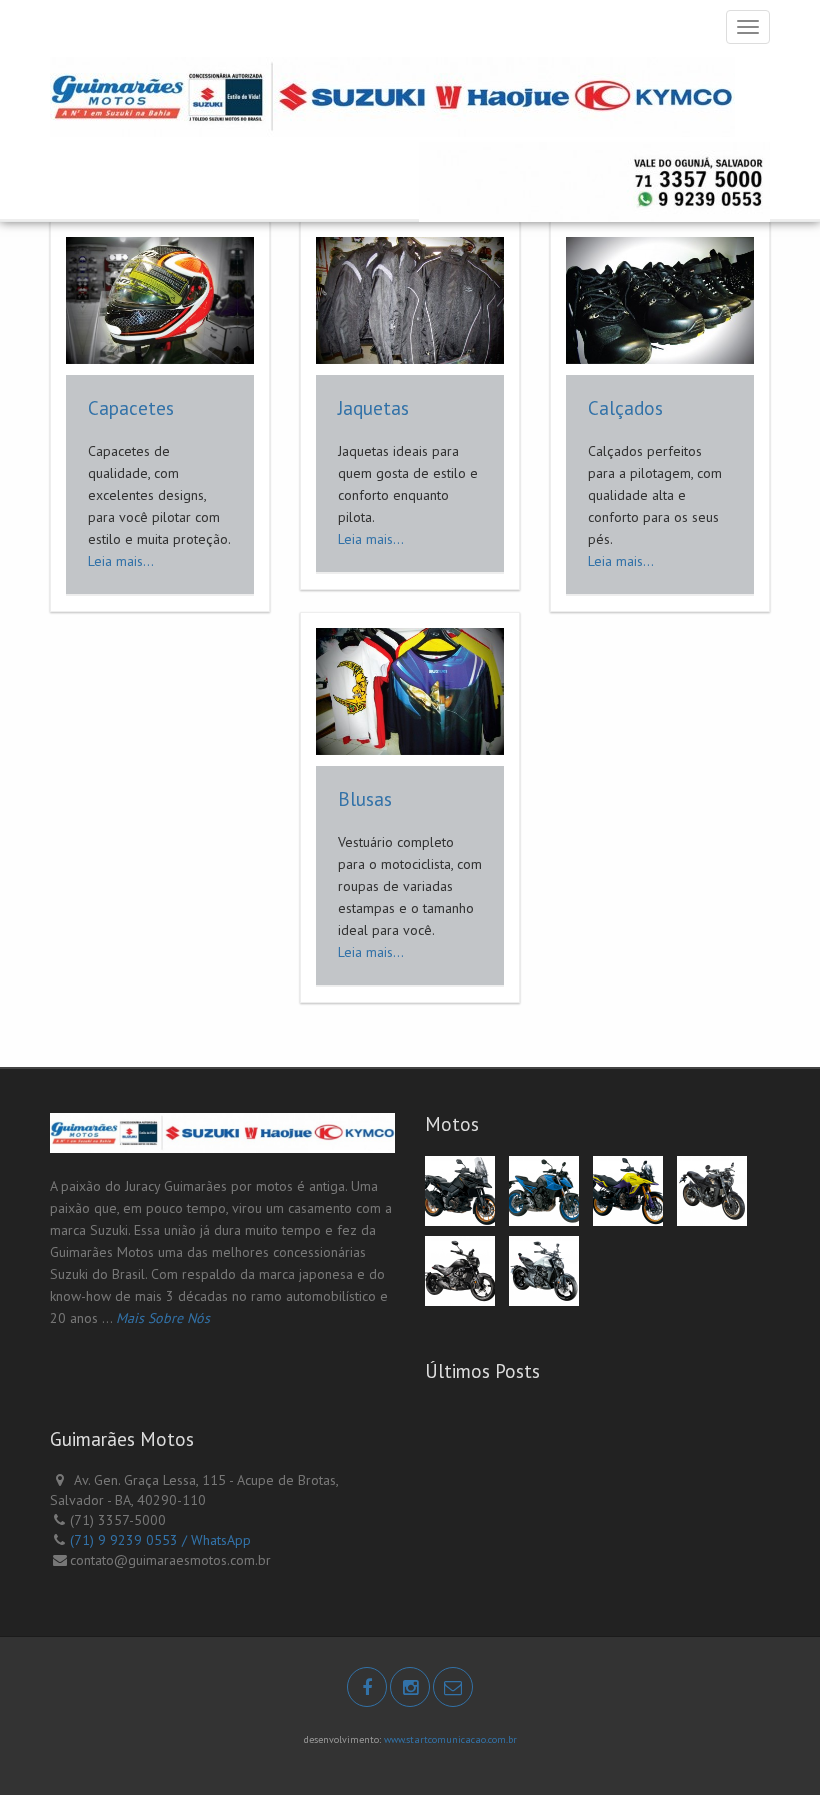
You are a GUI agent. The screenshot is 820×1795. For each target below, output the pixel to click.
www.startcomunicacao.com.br (450, 1739)
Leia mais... (121, 561)
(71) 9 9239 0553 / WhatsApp (160, 1540)
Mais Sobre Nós (163, 1318)
